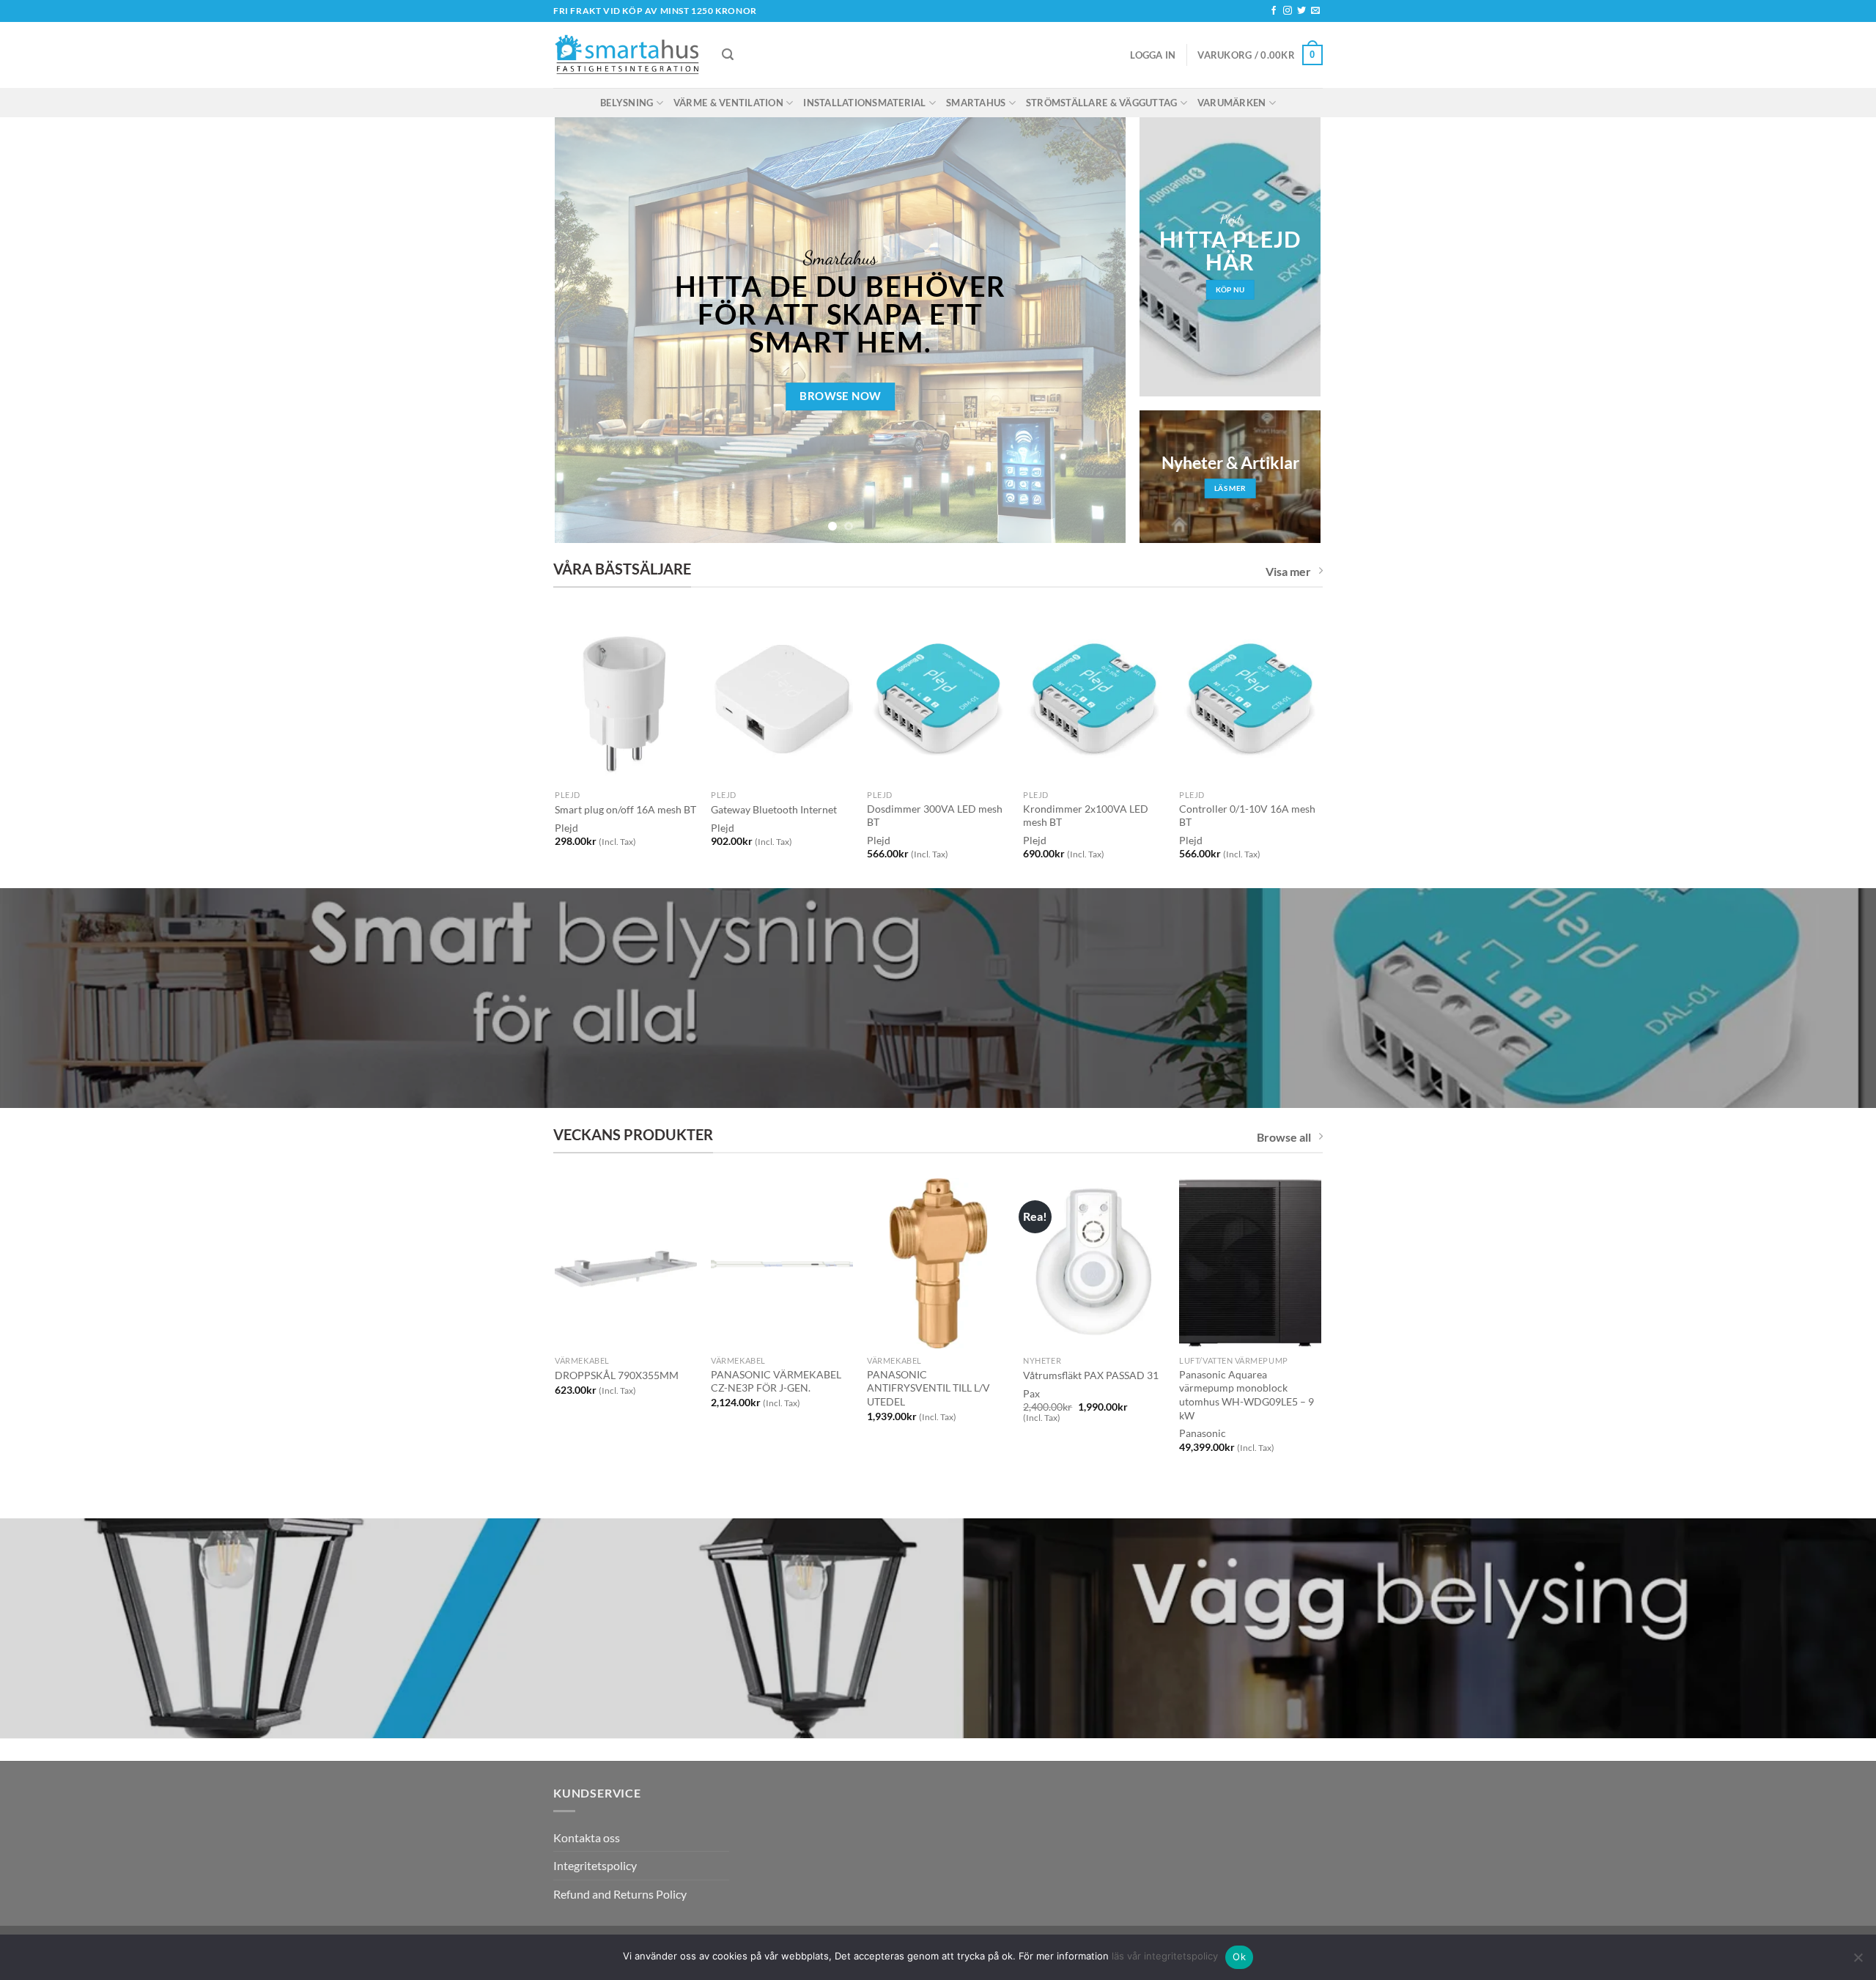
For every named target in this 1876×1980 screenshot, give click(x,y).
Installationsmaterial (864, 103)
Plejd (723, 828)
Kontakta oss (587, 1837)
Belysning (627, 103)
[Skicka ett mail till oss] (1315, 11)
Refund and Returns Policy (620, 1894)
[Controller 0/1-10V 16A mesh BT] (1250, 698)
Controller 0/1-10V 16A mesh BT (1247, 816)
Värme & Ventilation (728, 103)
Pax (1031, 1393)
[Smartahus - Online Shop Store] (627, 55)
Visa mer (1288, 571)
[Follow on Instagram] (1288, 11)
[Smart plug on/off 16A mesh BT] (625, 698)
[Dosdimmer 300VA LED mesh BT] (938, 698)
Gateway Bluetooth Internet (774, 809)
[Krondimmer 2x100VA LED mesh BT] (1094, 698)
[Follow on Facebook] (1274, 11)
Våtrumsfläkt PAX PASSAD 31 (1091, 1375)
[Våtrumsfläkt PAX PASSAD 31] (1094, 1263)
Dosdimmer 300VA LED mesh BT (935, 816)
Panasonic (1203, 1433)
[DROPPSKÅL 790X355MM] (625, 1263)
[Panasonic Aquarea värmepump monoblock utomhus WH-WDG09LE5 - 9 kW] (1250, 1263)
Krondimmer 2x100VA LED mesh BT (1086, 816)
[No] (1858, 1962)
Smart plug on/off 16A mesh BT (625, 809)
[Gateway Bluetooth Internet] (782, 698)
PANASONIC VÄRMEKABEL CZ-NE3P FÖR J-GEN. (776, 1381)
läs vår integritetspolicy (1165, 1956)
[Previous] (585, 330)
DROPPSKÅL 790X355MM (617, 1375)
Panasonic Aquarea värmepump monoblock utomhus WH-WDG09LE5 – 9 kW (1247, 1395)
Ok (1239, 1957)
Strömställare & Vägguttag (1101, 103)
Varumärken (1232, 103)
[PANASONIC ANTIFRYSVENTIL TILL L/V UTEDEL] (938, 1263)
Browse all (1284, 1137)
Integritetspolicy (595, 1865)
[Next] (1096, 330)
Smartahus (976, 103)
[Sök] (728, 55)
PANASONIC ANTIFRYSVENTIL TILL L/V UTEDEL (928, 1388)
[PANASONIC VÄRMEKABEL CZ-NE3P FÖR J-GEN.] (782, 1263)
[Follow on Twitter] (1301, 11)
